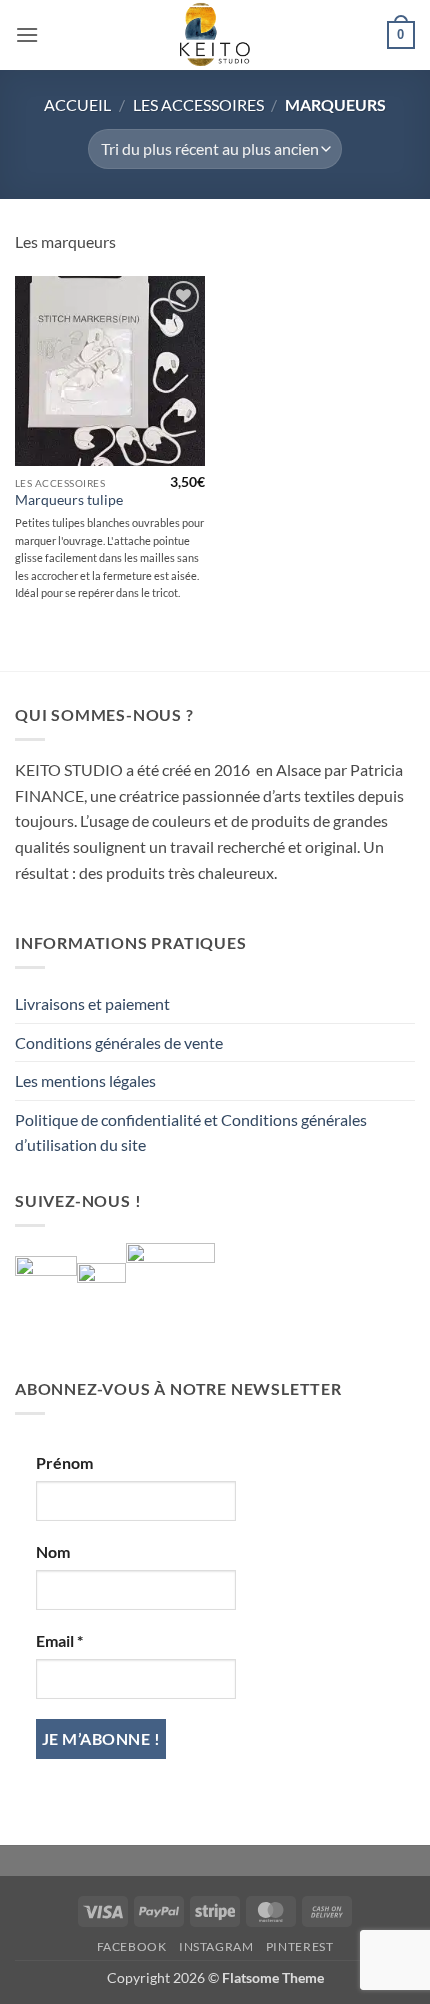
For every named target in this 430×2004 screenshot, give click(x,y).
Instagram (216, 1946)
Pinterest (300, 1946)
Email (59, 1640)
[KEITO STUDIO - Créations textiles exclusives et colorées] (215, 35)
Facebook (132, 1946)
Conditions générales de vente (119, 1042)
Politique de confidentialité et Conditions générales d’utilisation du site (191, 1132)
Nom (53, 1551)
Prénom (64, 1462)
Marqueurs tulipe (69, 500)
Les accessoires (198, 104)
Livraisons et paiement (92, 1003)
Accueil (77, 104)
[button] (27, 34)
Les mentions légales (85, 1080)
